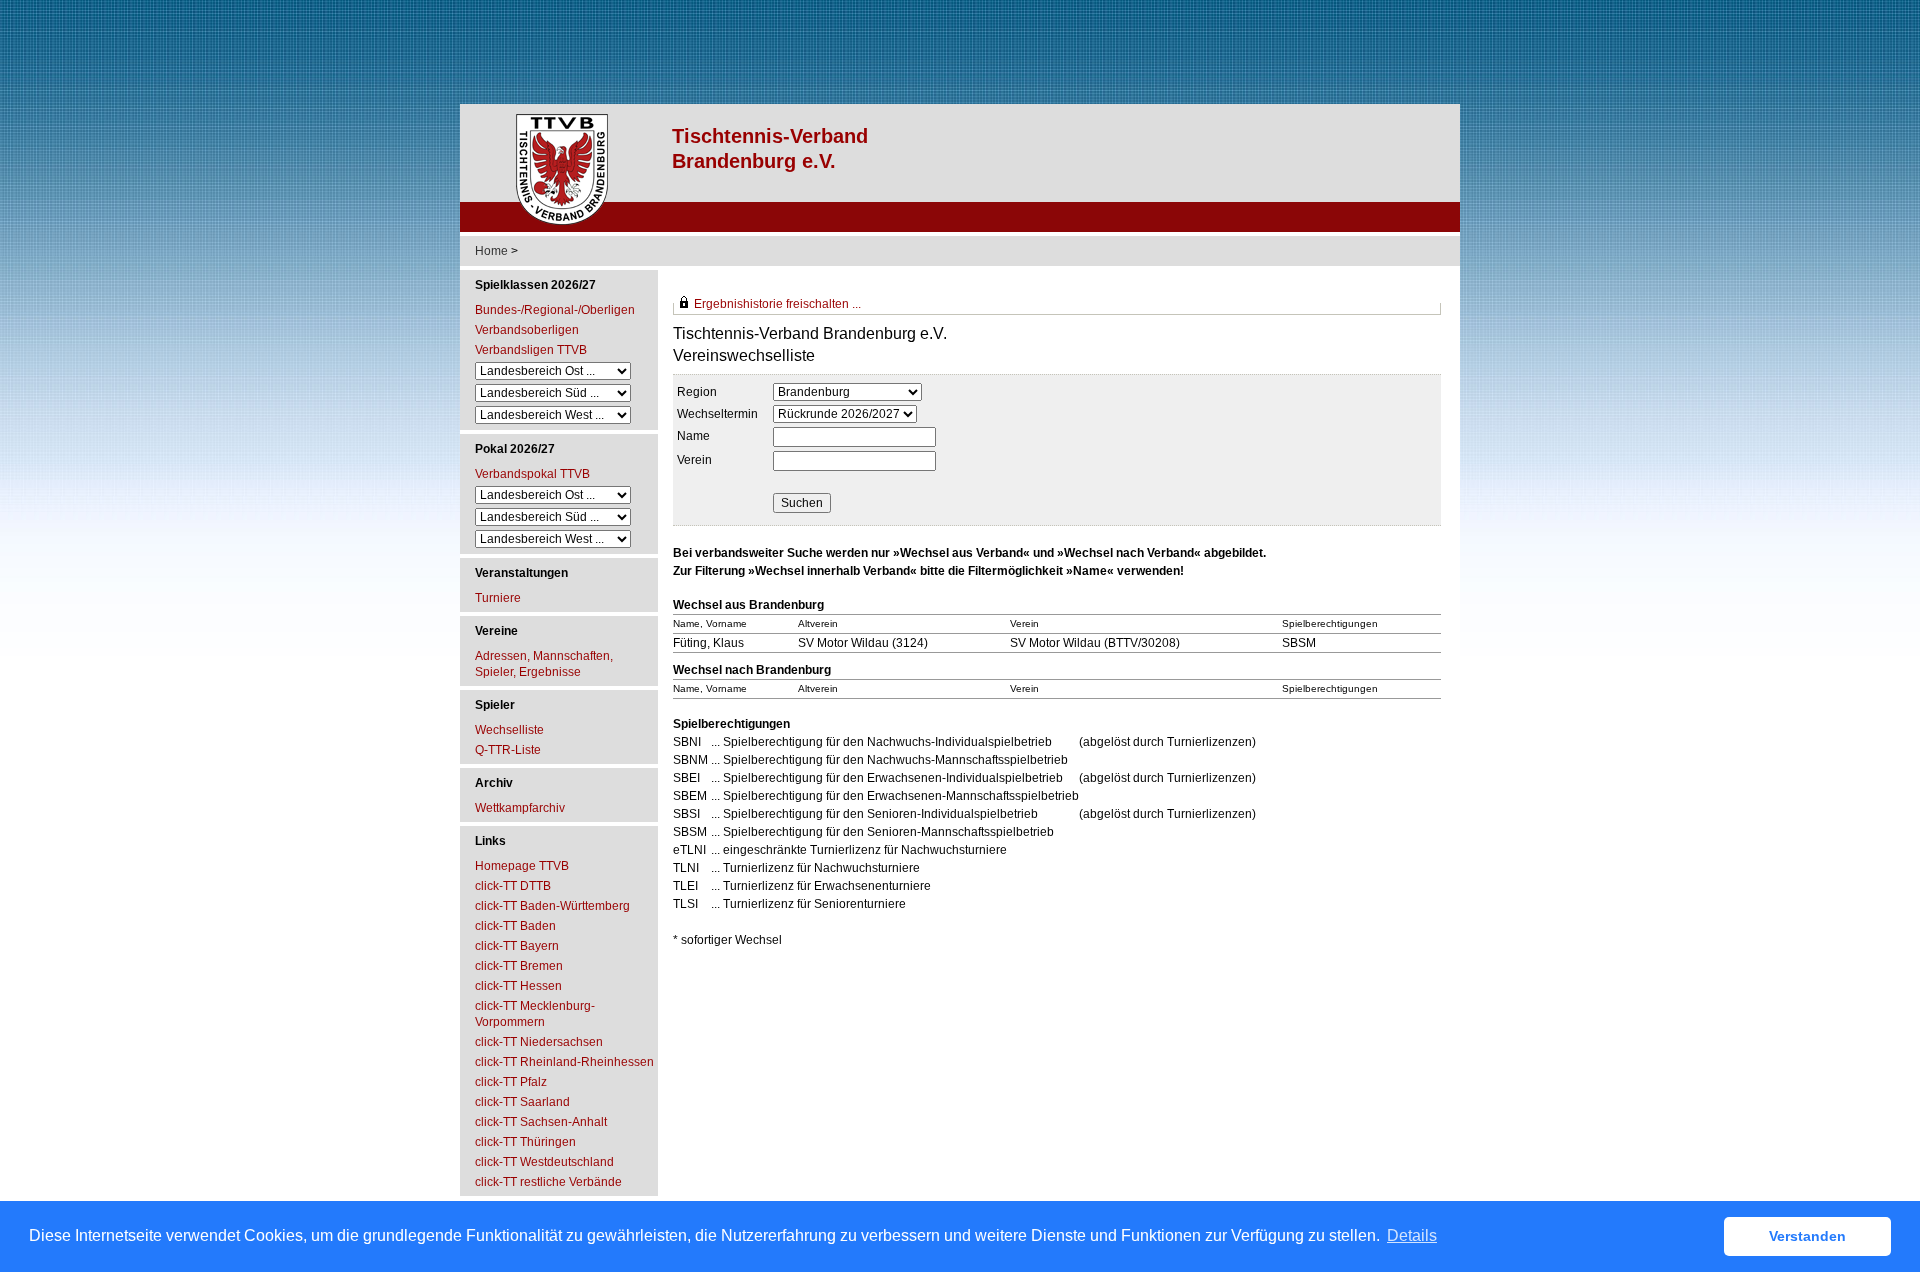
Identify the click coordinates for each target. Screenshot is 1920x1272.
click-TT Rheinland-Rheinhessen (564, 1062)
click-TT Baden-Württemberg (552, 906)
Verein (694, 460)
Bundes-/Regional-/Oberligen (555, 310)
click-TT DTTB (513, 886)
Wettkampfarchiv (520, 808)
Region (697, 392)
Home (491, 251)
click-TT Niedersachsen (539, 1042)
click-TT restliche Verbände (548, 1182)
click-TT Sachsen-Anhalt (541, 1122)
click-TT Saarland (522, 1102)
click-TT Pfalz (511, 1082)
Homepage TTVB (522, 866)
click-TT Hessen (518, 986)
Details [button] (1412, 1235)
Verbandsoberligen (527, 330)
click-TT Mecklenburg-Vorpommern (535, 1014)
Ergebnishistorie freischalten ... (777, 304)
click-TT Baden (515, 926)
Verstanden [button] (1807, 1236)
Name (693, 436)
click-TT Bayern (517, 946)
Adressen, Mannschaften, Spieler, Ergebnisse (544, 664)
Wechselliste (509, 730)
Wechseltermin (717, 414)
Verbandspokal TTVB (532, 474)
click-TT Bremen (519, 966)
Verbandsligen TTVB (531, 350)
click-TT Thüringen (525, 1142)
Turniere (498, 598)
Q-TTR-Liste (508, 750)
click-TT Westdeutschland (544, 1162)
